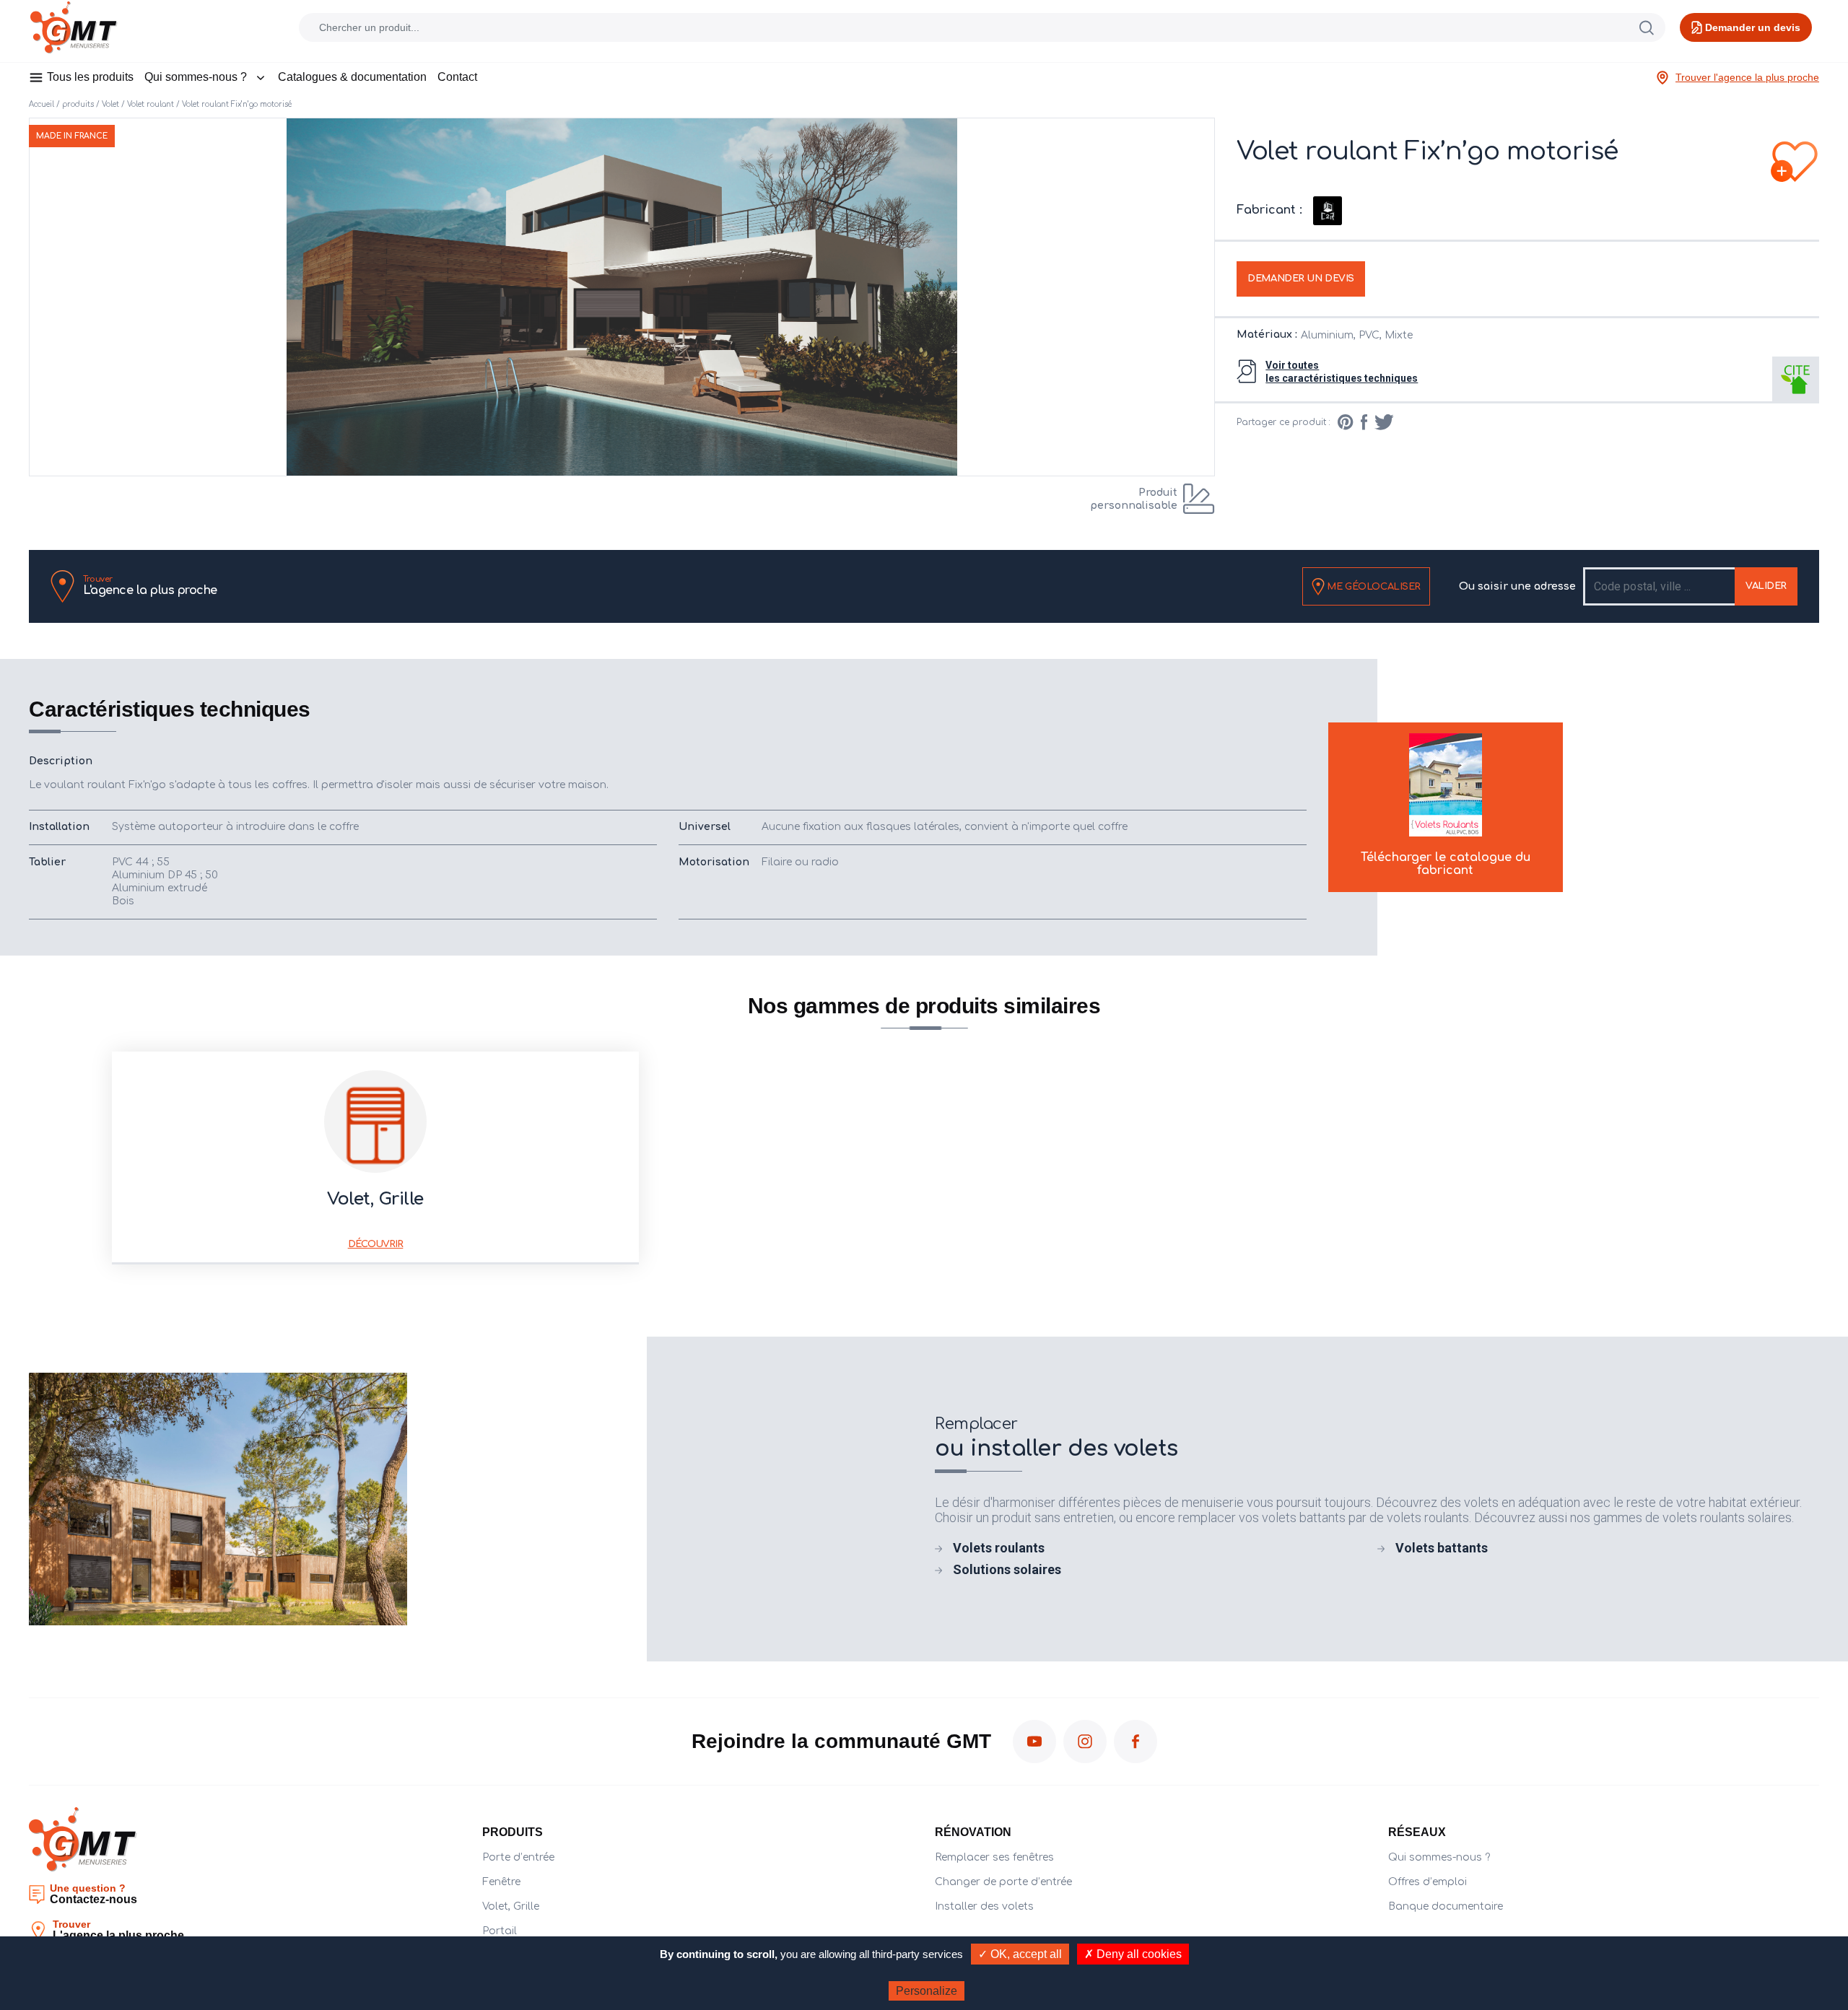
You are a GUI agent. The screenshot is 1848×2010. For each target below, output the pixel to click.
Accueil (42, 104)
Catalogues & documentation (352, 77)
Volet (110, 104)
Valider (1766, 586)
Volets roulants (999, 1548)
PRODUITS (513, 1832)
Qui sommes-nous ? (196, 77)
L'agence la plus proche (150, 586)
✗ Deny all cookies (1133, 1954)
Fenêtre (501, 1882)
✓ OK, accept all (1020, 1954)
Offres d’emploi (1428, 1882)
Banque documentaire (1446, 1906)
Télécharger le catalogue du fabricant (1446, 864)
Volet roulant (151, 104)
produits (78, 104)
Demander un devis (1301, 279)
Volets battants (1442, 1548)
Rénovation (973, 1832)
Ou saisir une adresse (1517, 586)
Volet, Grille (511, 1906)
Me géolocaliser (1373, 586)
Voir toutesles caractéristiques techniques (1342, 372)
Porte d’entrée (518, 1857)
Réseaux (1417, 1832)
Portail (500, 1931)
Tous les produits (90, 77)
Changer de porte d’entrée (1003, 1882)
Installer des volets (984, 1906)
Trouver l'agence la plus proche (1747, 77)
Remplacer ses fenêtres (994, 1857)
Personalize (927, 1991)
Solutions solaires (1007, 1569)
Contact (457, 77)
